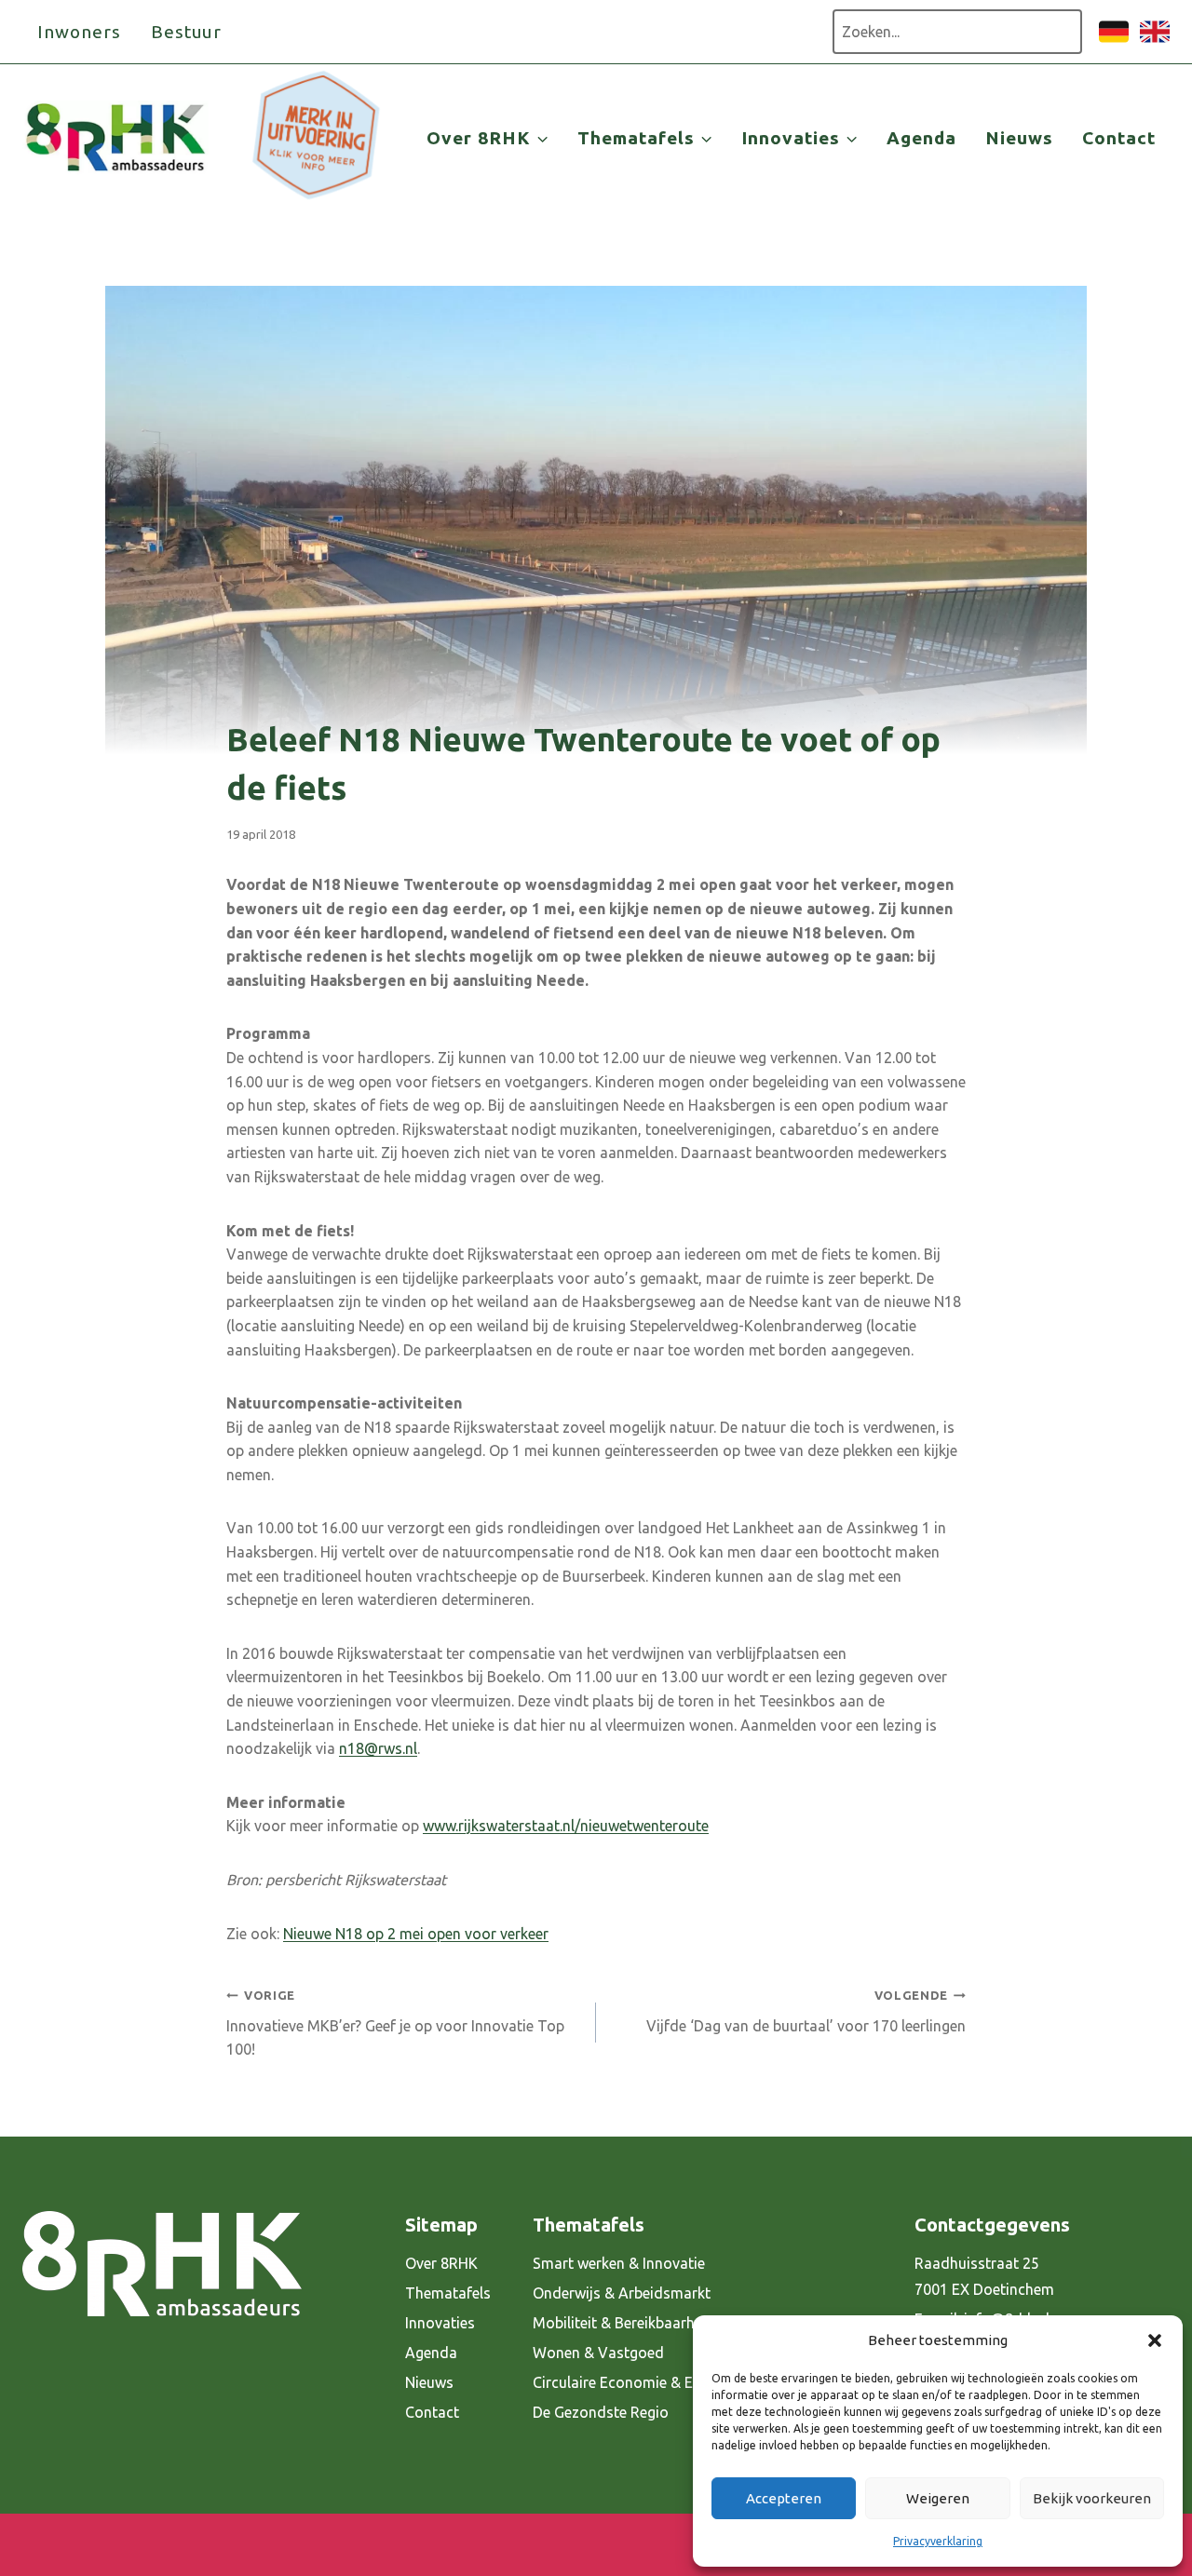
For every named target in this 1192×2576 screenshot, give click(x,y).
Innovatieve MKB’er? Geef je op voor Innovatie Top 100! (395, 2023)
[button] (1155, 2340)
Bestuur (187, 32)
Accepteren (784, 2498)
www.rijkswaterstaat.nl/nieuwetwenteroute (566, 1826)
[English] (1155, 41)
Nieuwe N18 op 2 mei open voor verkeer (416, 1934)
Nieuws (1019, 138)
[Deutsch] (1114, 41)
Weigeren (938, 2498)
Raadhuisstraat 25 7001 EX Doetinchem (984, 2277)
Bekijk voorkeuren (1092, 2498)
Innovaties (440, 2323)
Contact (1119, 138)
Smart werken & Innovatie (619, 2263)
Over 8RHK (441, 2263)
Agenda (921, 138)
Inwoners (79, 32)
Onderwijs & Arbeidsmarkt (622, 2293)
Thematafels (448, 2293)
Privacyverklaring (938, 2541)
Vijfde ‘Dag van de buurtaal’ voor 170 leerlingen (806, 2011)
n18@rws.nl (378, 1748)
